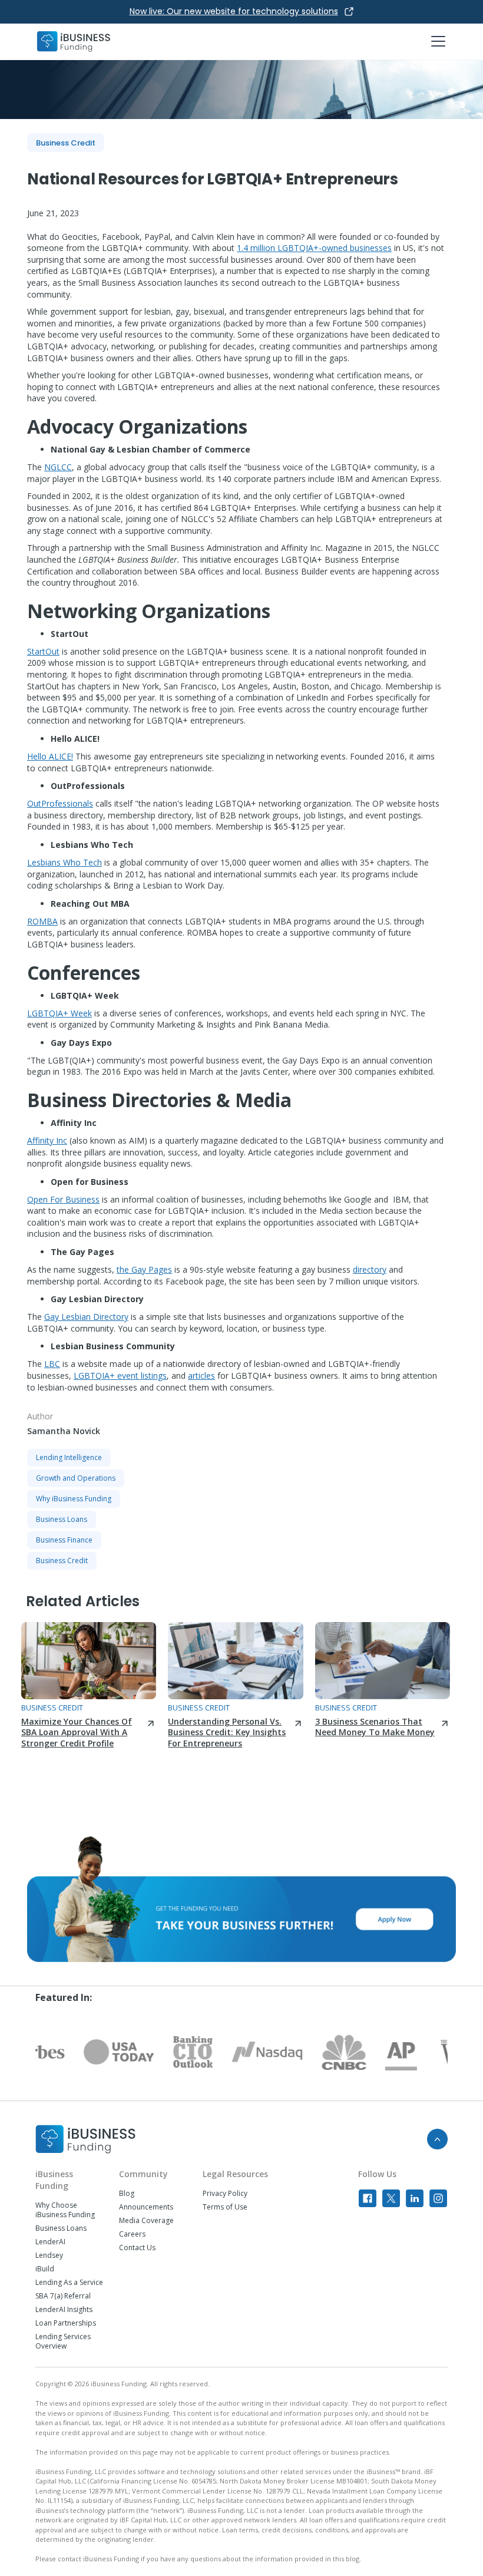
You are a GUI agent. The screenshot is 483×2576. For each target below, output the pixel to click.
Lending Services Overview (63, 2341)
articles (201, 1375)
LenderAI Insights (64, 2310)
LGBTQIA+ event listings (120, 1375)
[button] (436, 41)
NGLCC (58, 467)
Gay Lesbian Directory (86, 1317)
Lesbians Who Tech (64, 862)
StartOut (43, 651)
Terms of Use (225, 2207)
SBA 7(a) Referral (63, 2296)
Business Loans (61, 2228)
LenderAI (50, 2242)
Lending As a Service (69, 2283)
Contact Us (137, 2248)
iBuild (45, 2269)
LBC (52, 1364)
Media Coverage (146, 2221)
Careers (132, 2234)
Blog (127, 2194)
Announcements (146, 2207)
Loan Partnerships (66, 2323)
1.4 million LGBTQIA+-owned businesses (314, 248)
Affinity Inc (47, 1140)
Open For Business (63, 1199)
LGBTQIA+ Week (59, 1013)
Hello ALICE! (50, 756)
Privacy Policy (225, 2194)
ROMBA (42, 921)
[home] (74, 42)
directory (370, 1269)
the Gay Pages (144, 1269)
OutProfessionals (60, 803)
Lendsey (49, 2255)
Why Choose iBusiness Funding (65, 2210)
